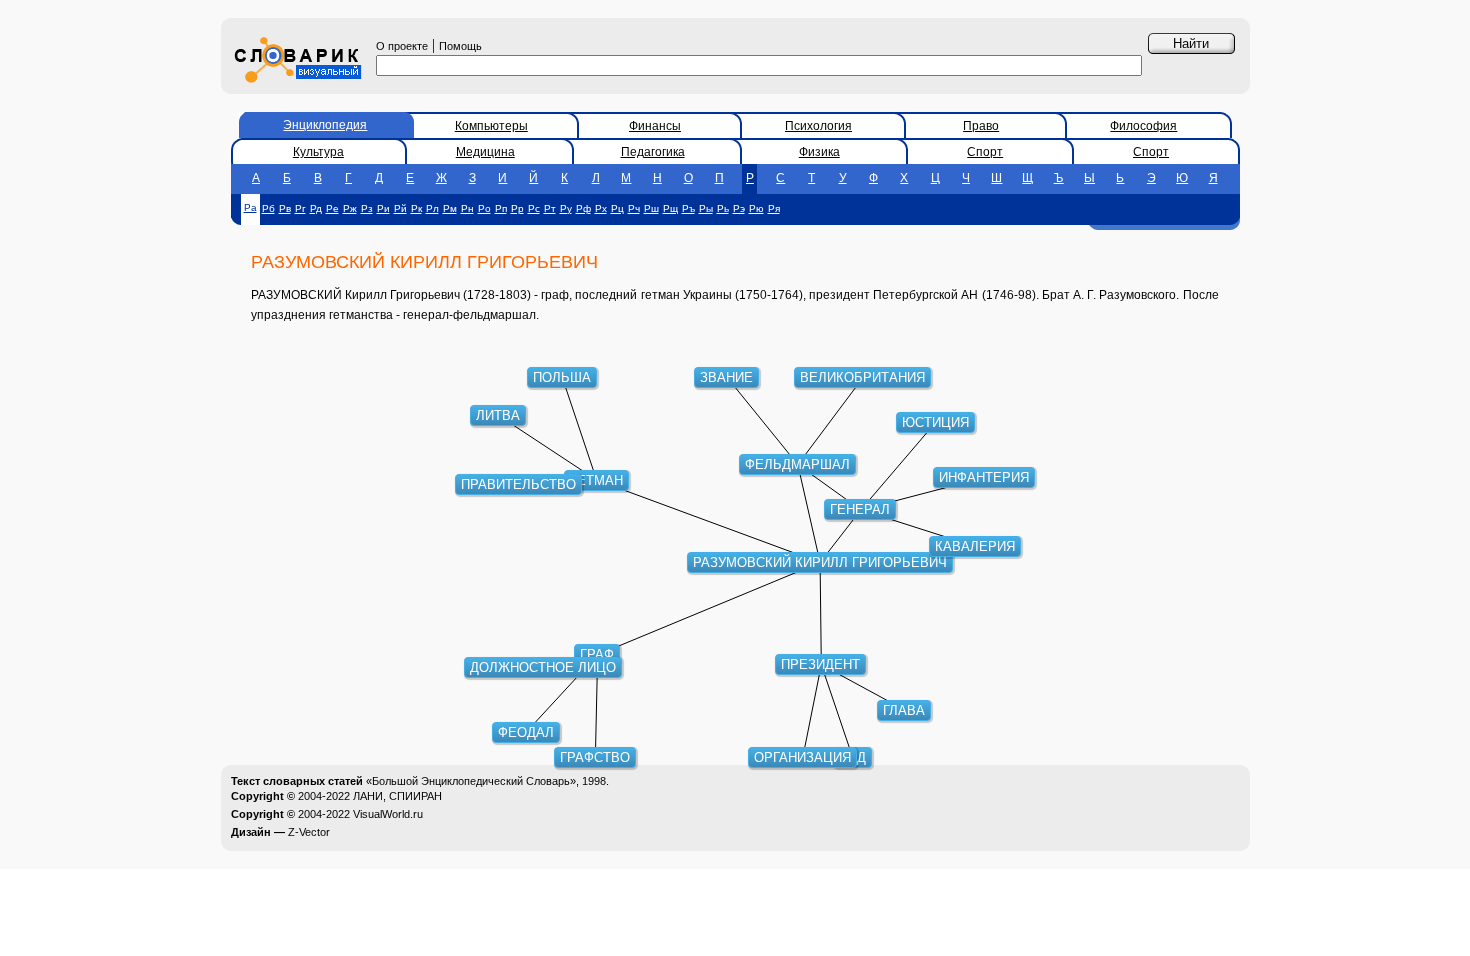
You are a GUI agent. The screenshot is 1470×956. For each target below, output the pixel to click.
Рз (367, 208)
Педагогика (653, 152)
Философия (1143, 126)
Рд (316, 208)
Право (981, 126)
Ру (566, 208)
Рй (400, 208)
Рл (432, 208)
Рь (723, 208)
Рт (550, 208)
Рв (285, 208)
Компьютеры (491, 126)
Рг (300, 208)
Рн (467, 208)
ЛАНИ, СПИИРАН (397, 796)
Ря (774, 208)
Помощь (460, 46)
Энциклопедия (325, 125)
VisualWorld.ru (388, 814)
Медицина (485, 152)
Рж (350, 208)
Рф (583, 208)
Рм (450, 208)
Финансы (655, 126)
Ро (484, 208)
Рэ (739, 208)
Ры (706, 208)
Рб (268, 208)
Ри (383, 208)
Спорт (985, 152)
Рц (617, 208)
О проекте (402, 46)
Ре (332, 208)
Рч (634, 208)
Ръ (688, 208)
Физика (819, 152)
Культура (318, 152)
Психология (818, 126)
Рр (517, 208)
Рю (756, 208)
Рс (534, 208)
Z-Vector (309, 832)
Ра (250, 207)
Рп (501, 208)
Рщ (670, 208)
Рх (601, 208)
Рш (651, 208)
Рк (416, 208)
